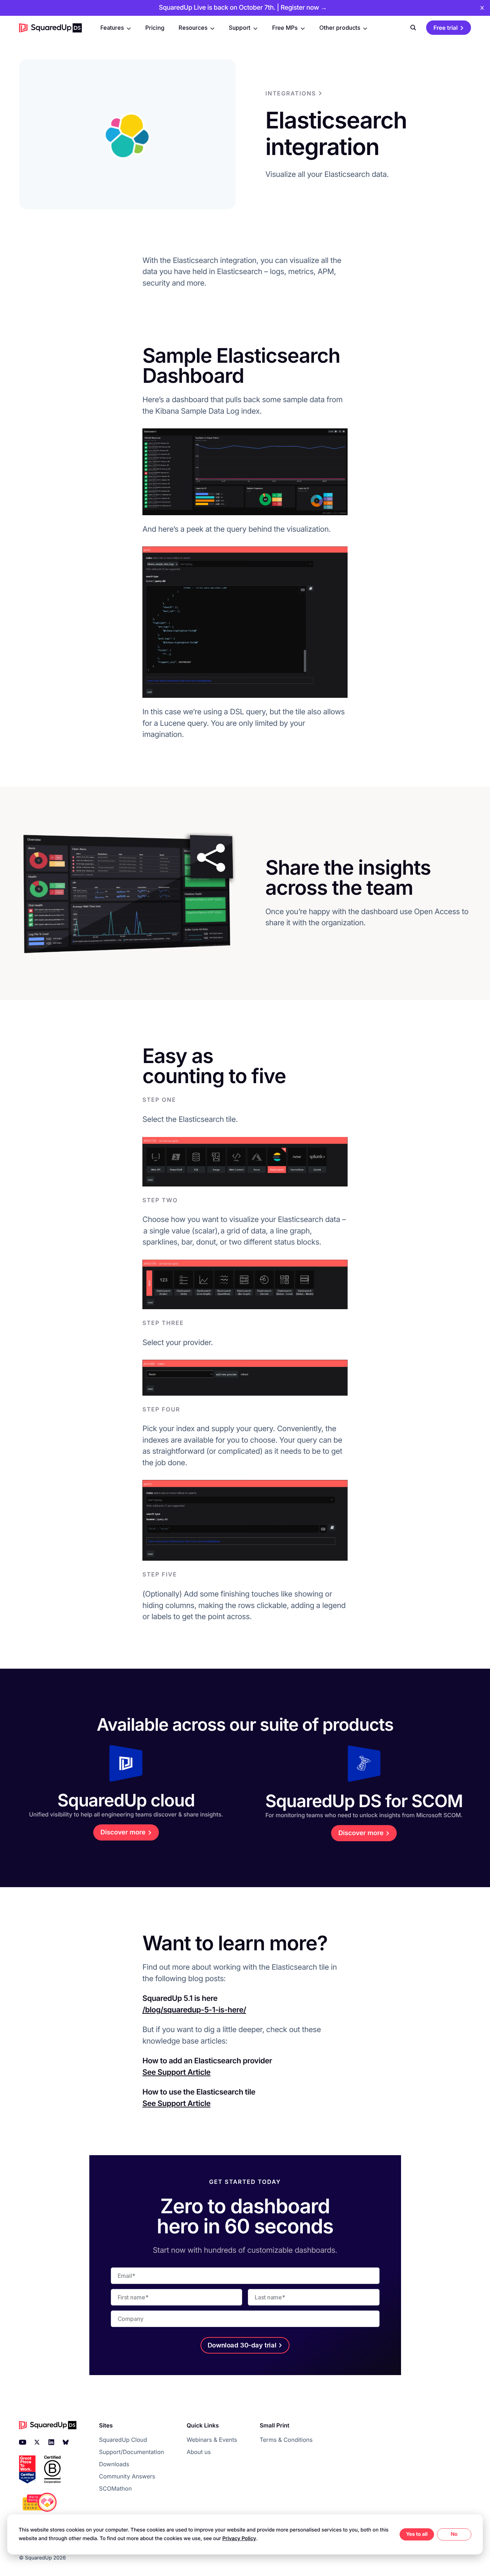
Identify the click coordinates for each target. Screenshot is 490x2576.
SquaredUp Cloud (123, 2440)
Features (112, 28)
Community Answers (127, 2476)
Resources (193, 28)
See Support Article (176, 2072)
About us (199, 2452)
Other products (340, 28)
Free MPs (285, 28)
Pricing (155, 28)
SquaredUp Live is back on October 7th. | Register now (243, 8)
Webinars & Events (212, 2440)
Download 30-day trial (242, 2345)
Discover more (123, 1832)
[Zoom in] (245, 472)
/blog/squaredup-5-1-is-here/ (194, 2010)
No (454, 2534)
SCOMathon (115, 2488)
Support (240, 28)
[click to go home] (50, 28)
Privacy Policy (239, 2539)
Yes (411, 2534)
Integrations (291, 93)
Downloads (114, 2464)
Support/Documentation (131, 2452)
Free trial (446, 28)
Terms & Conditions (286, 2440)
